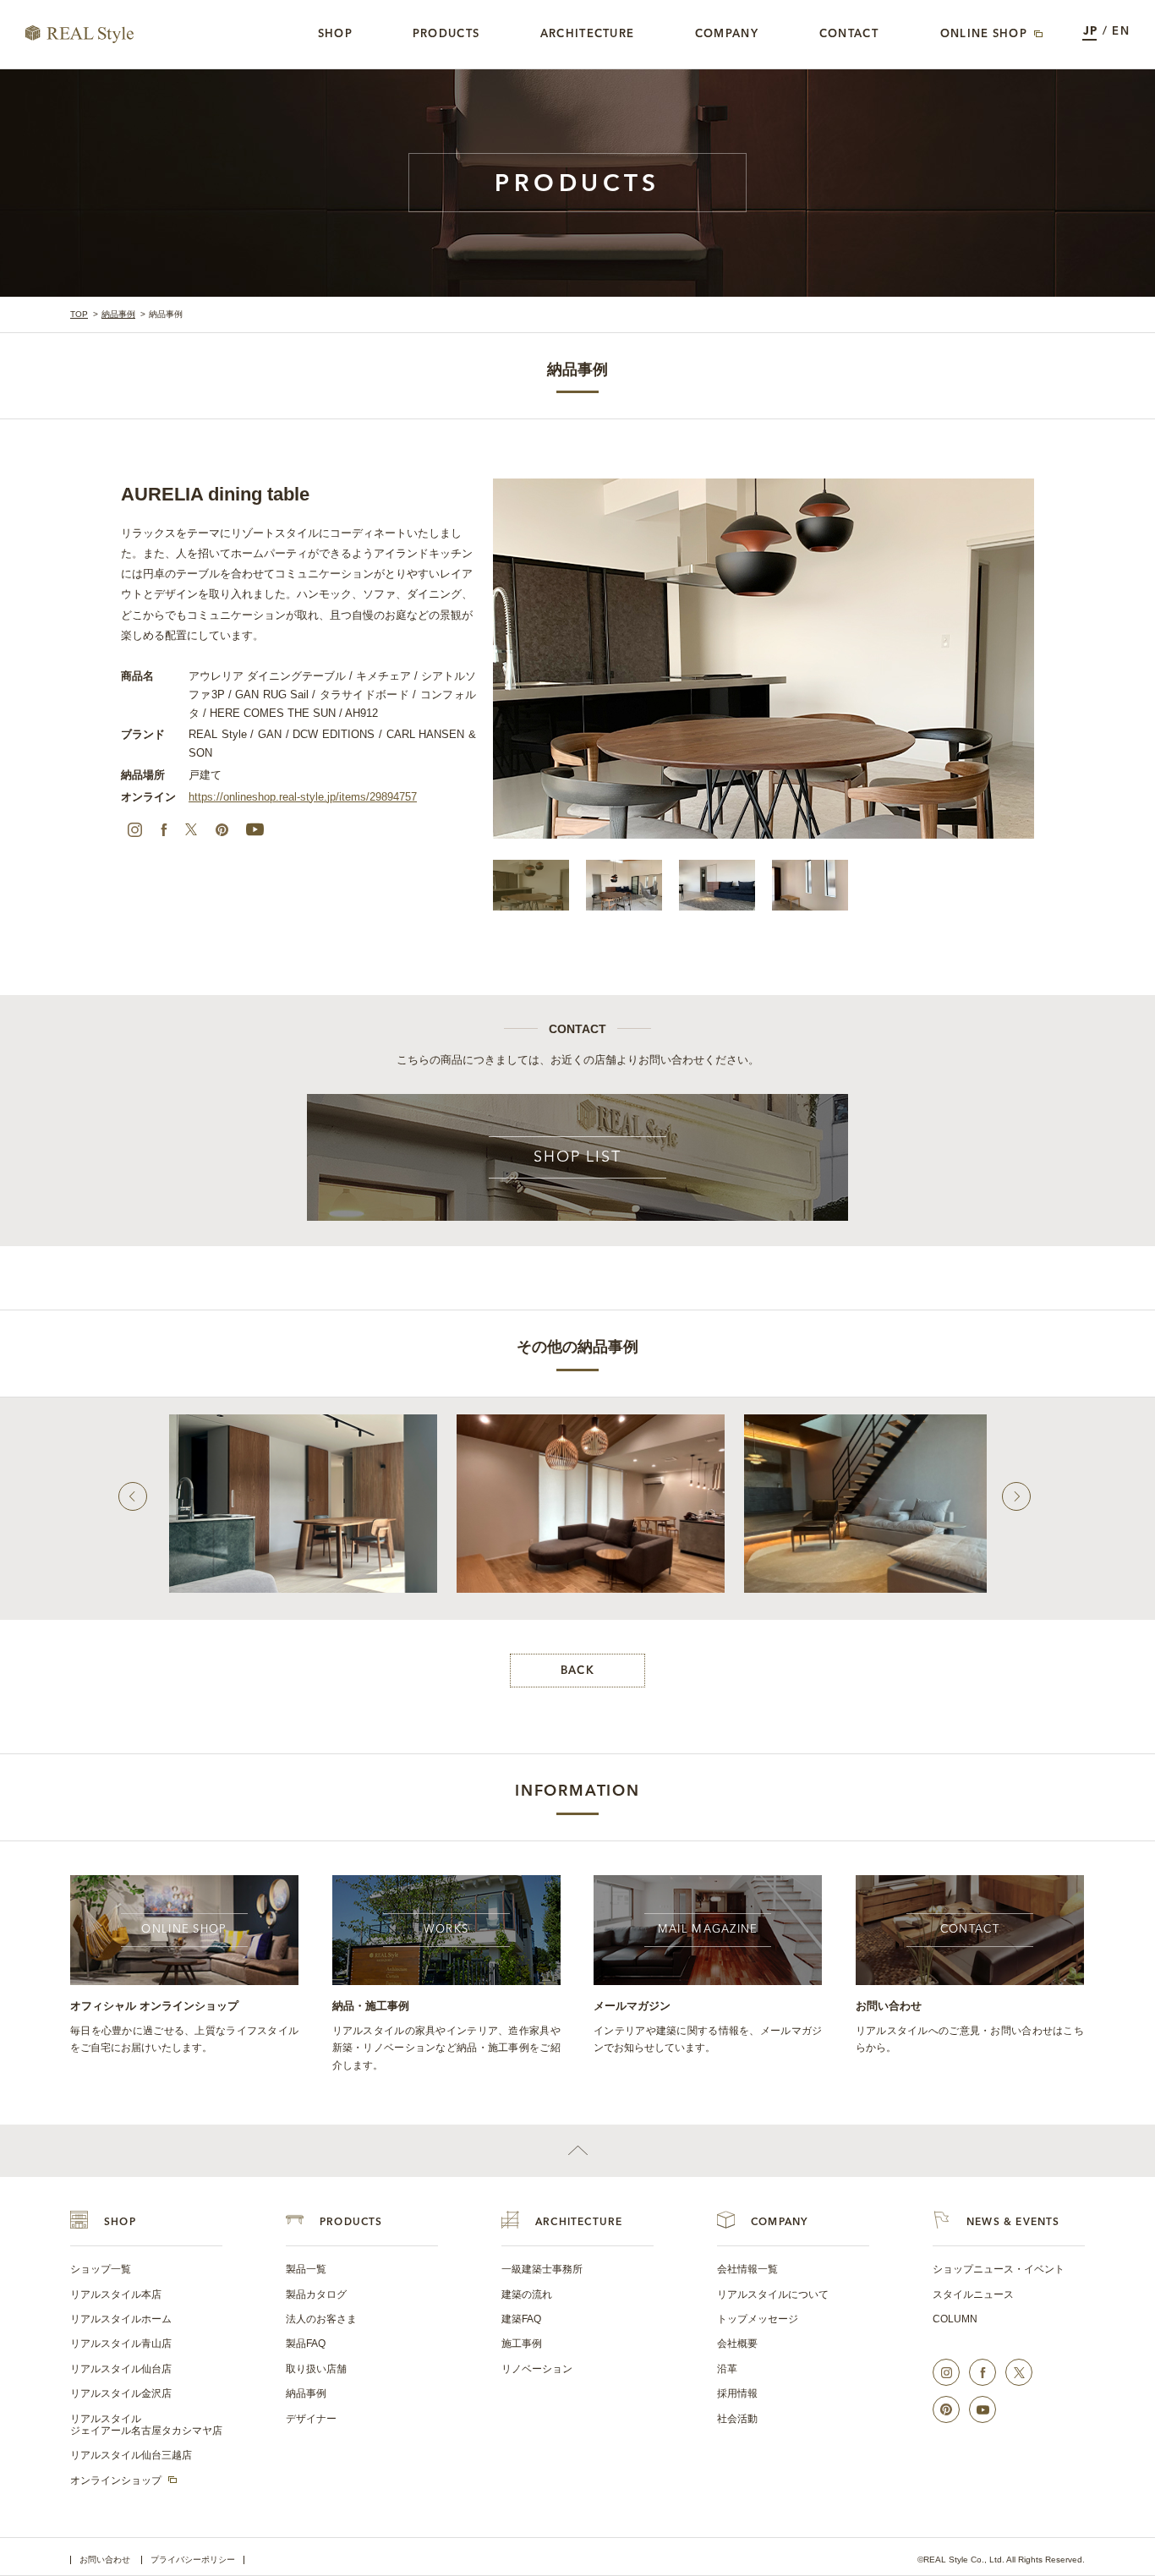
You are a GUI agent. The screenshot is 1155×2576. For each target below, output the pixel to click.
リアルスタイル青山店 (121, 2344)
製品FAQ (306, 2344)
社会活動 (737, 2419)
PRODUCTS (351, 2223)
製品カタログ (316, 2294)
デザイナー (311, 2419)
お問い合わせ (889, 2006)
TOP (79, 314)
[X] (191, 829)
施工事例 (522, 2344)
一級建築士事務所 (542, 2269)
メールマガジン (632, 2006)
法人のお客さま (321, 2319)
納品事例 (118, 314)
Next (1016, 1496)
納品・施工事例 (371, 2006)
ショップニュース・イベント (999, 2269)
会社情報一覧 (747, 2269)
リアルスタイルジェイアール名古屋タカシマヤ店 (146, 2425)
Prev (133, 1496)
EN (1121, 32)
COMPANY (779, 2223)
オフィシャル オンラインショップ (154, 2006)
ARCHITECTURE (579, 2223)
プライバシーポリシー (193, 2560)
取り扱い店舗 (316, 2369)
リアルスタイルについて (773, 2294)
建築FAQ (521, 2319)
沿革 (727, 2369)
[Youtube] (255, 829)
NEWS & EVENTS (1013, 2223)
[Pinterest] (222, 829)
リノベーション (537, 2369)
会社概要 (737, 2344)
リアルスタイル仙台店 (121, 2369)
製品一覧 (306, 2269)
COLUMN (955, 2319)
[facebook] (164, 829)
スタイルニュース (973, 2294)
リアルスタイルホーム (121, 2319)
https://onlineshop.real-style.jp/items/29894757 (303, 797)
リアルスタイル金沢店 (121, 2393)
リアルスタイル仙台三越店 (131, 2455)
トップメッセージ (758, 2319)
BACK (577, 1671)
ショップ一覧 (101, 2269)
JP (1091, 32)
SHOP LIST (577, 1157)
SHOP (120, 2223)
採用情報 (737, 2393)
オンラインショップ (116, 2480)
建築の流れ (527, 2294)
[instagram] (134, 829)
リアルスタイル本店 (116, 2294)
